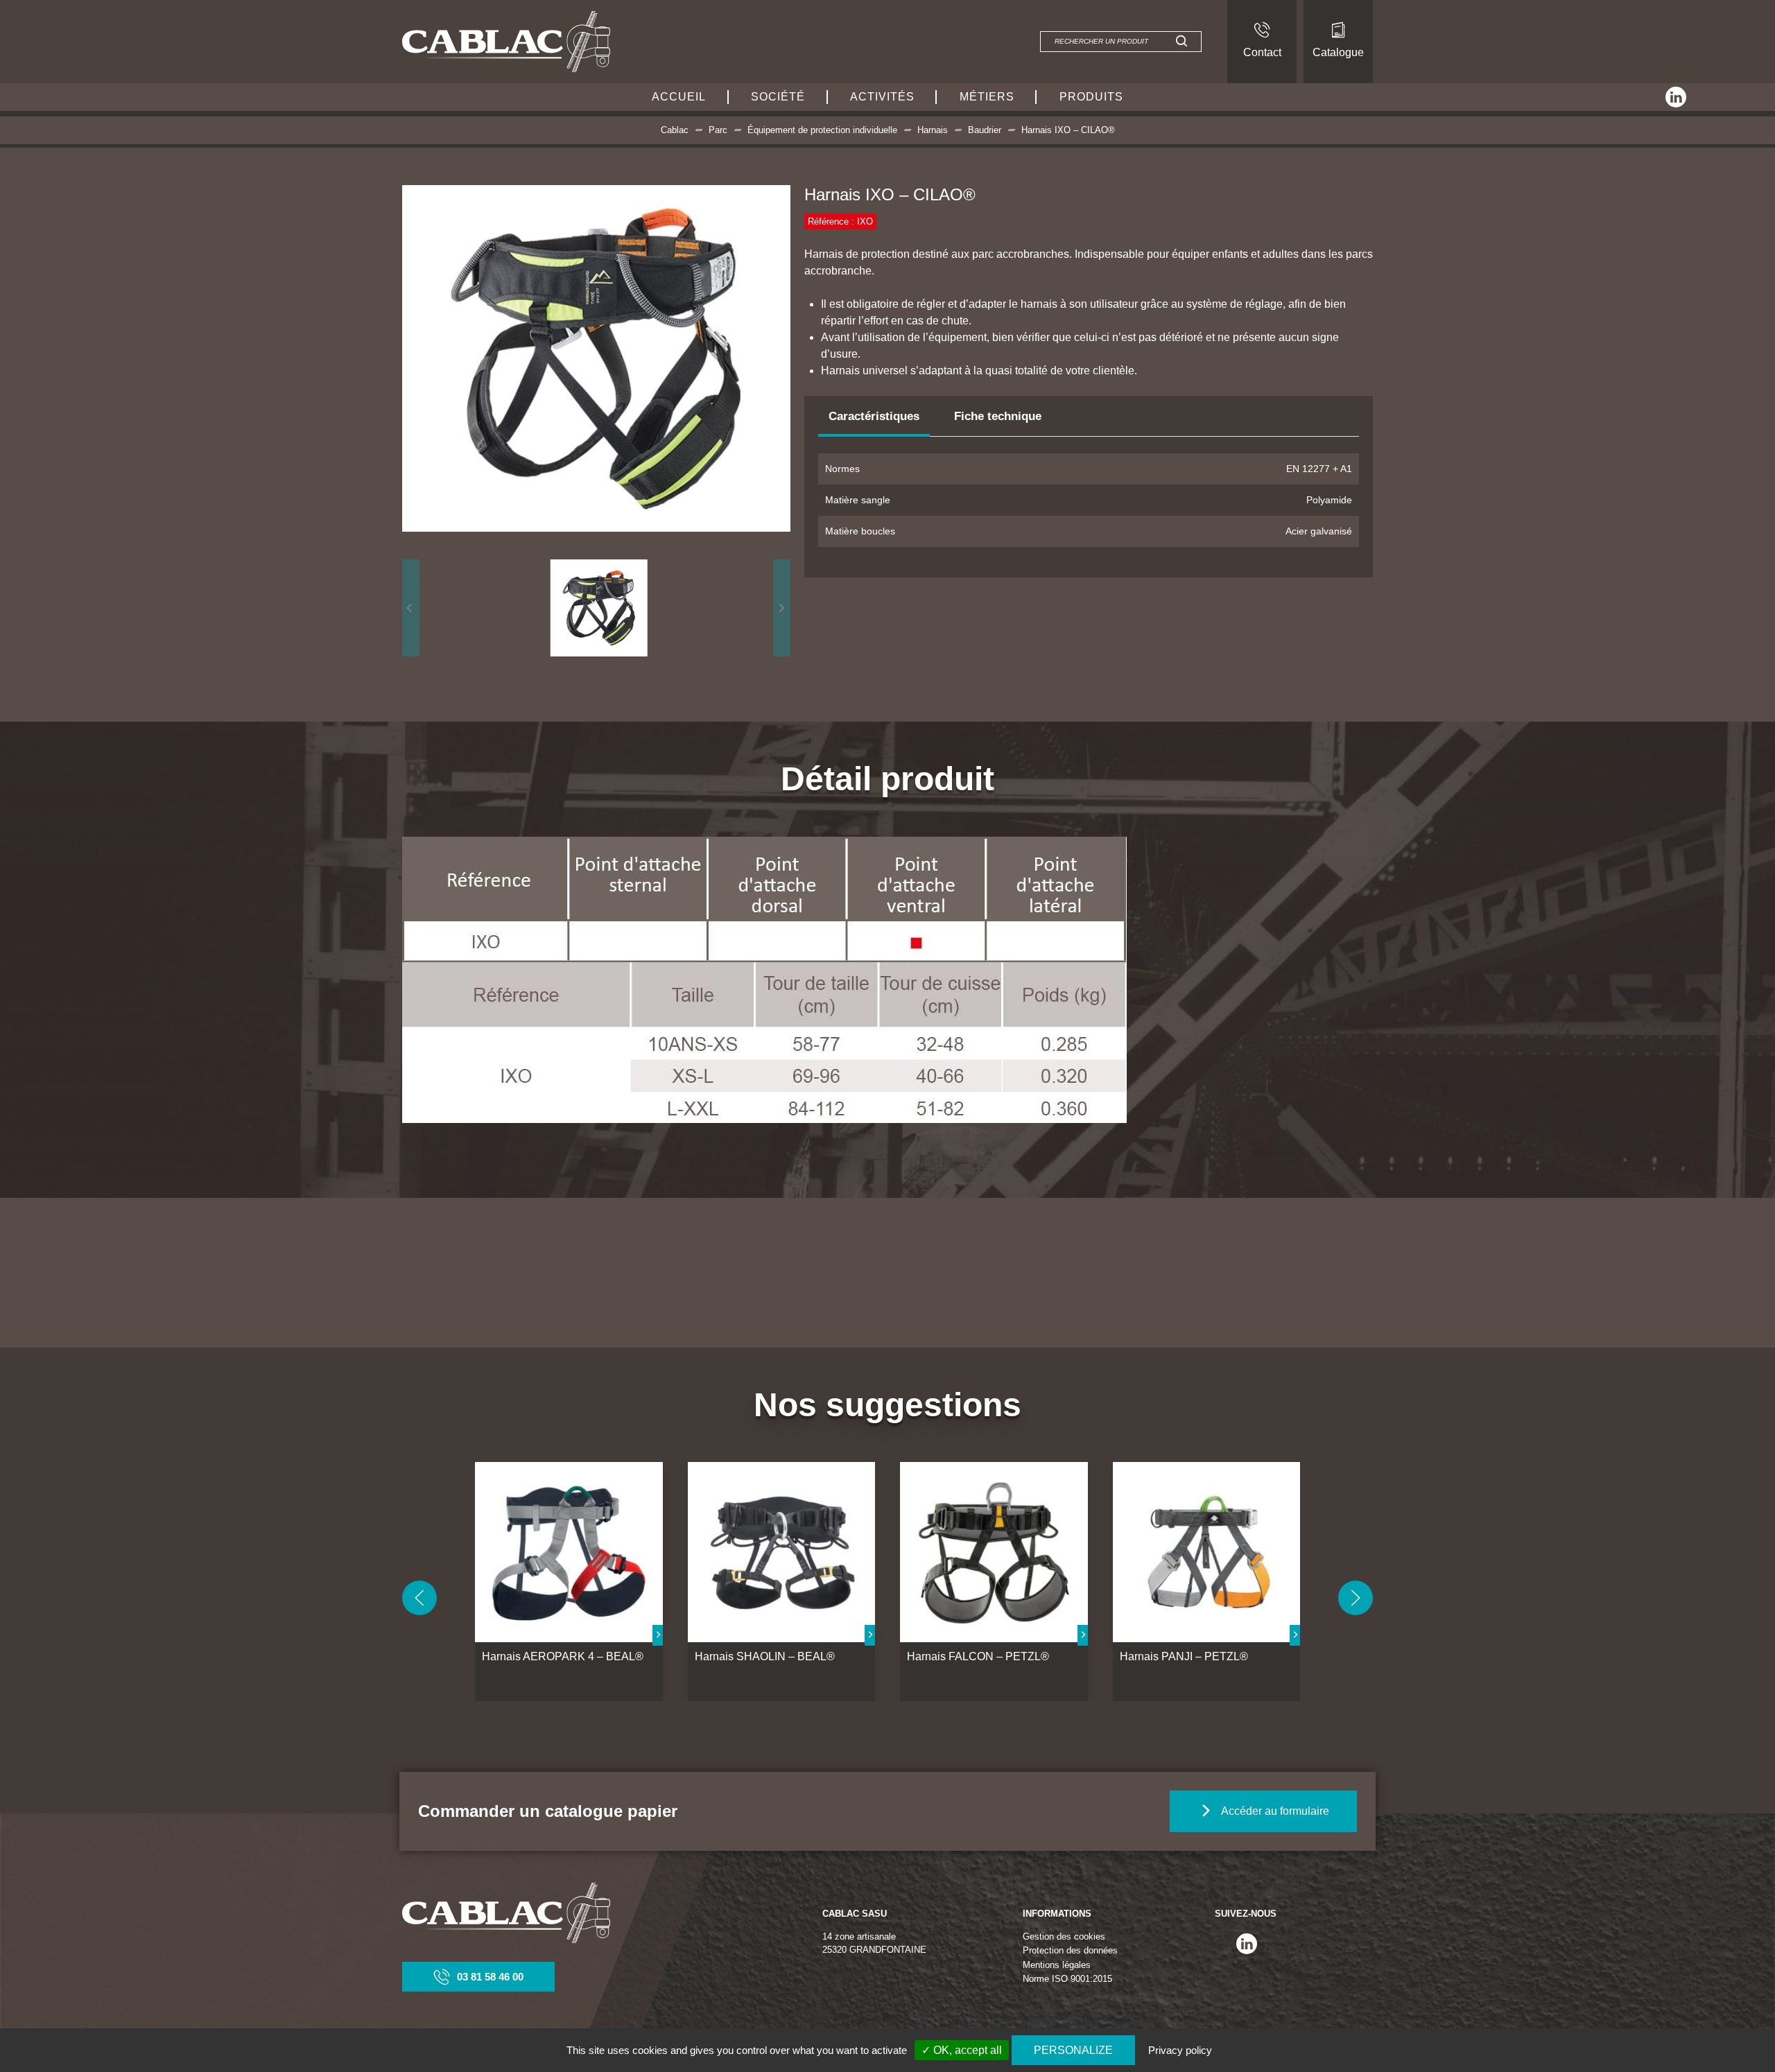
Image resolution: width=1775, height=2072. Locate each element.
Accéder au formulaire (1275, 1811)
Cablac (675, 130)
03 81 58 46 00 (490, 1977)
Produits (1091, 97)
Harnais (933, 130)
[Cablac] (506, 41)
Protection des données (1070, 1950)
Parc (718, 130)
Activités (882, 97)
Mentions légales (1057, 1965)
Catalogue (1338, 52)
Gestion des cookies (1064, 1936)
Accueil (679, 97)
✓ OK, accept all (962, 2050)
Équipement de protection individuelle (822, 130)
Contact (1262, 52)
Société (778, 97)
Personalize (1073, 2050)
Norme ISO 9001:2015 (1067, 1979)
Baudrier (985, 130)
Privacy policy (1180, 2050)
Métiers (987, 97)
